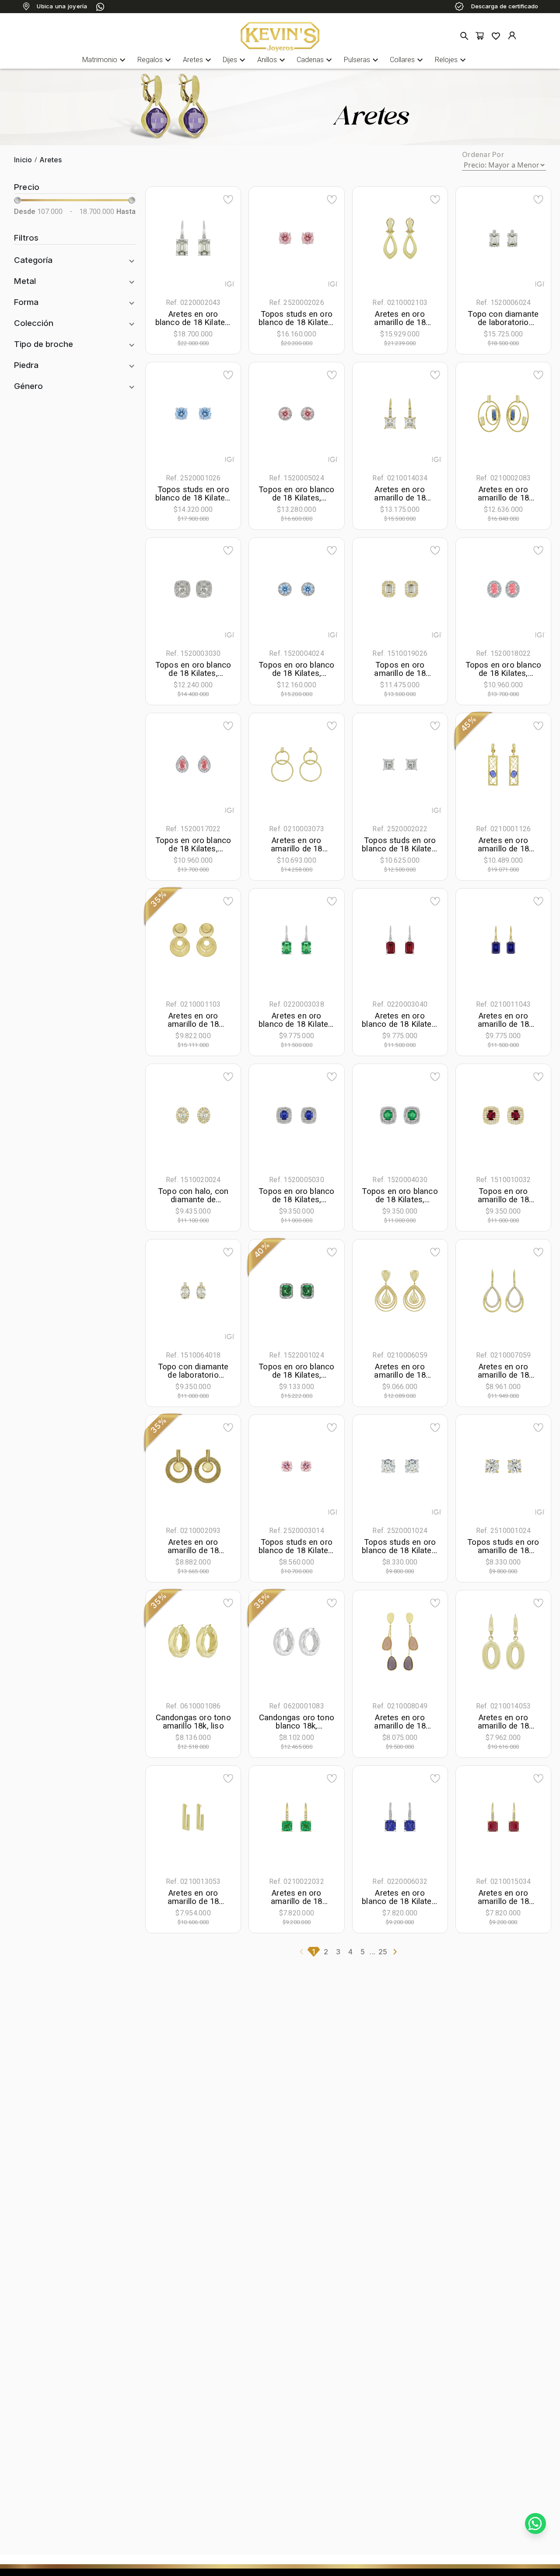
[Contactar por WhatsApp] (535, 2523)
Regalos (155, 60)
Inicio (23, 160)
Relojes (451, 60)
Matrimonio (105, 60)
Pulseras (362, 60)
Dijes (235, 60)
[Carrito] (480, 36)
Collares (408, 60)
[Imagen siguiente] (218, 238)
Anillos (272, 60)
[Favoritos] (496, 36)
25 (383, 1952)
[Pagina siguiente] (395, 1952)
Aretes (198, 60)
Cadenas (315, 60)
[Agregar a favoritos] (228, 199)
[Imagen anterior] (168, 238)
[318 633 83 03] (100, 7)
